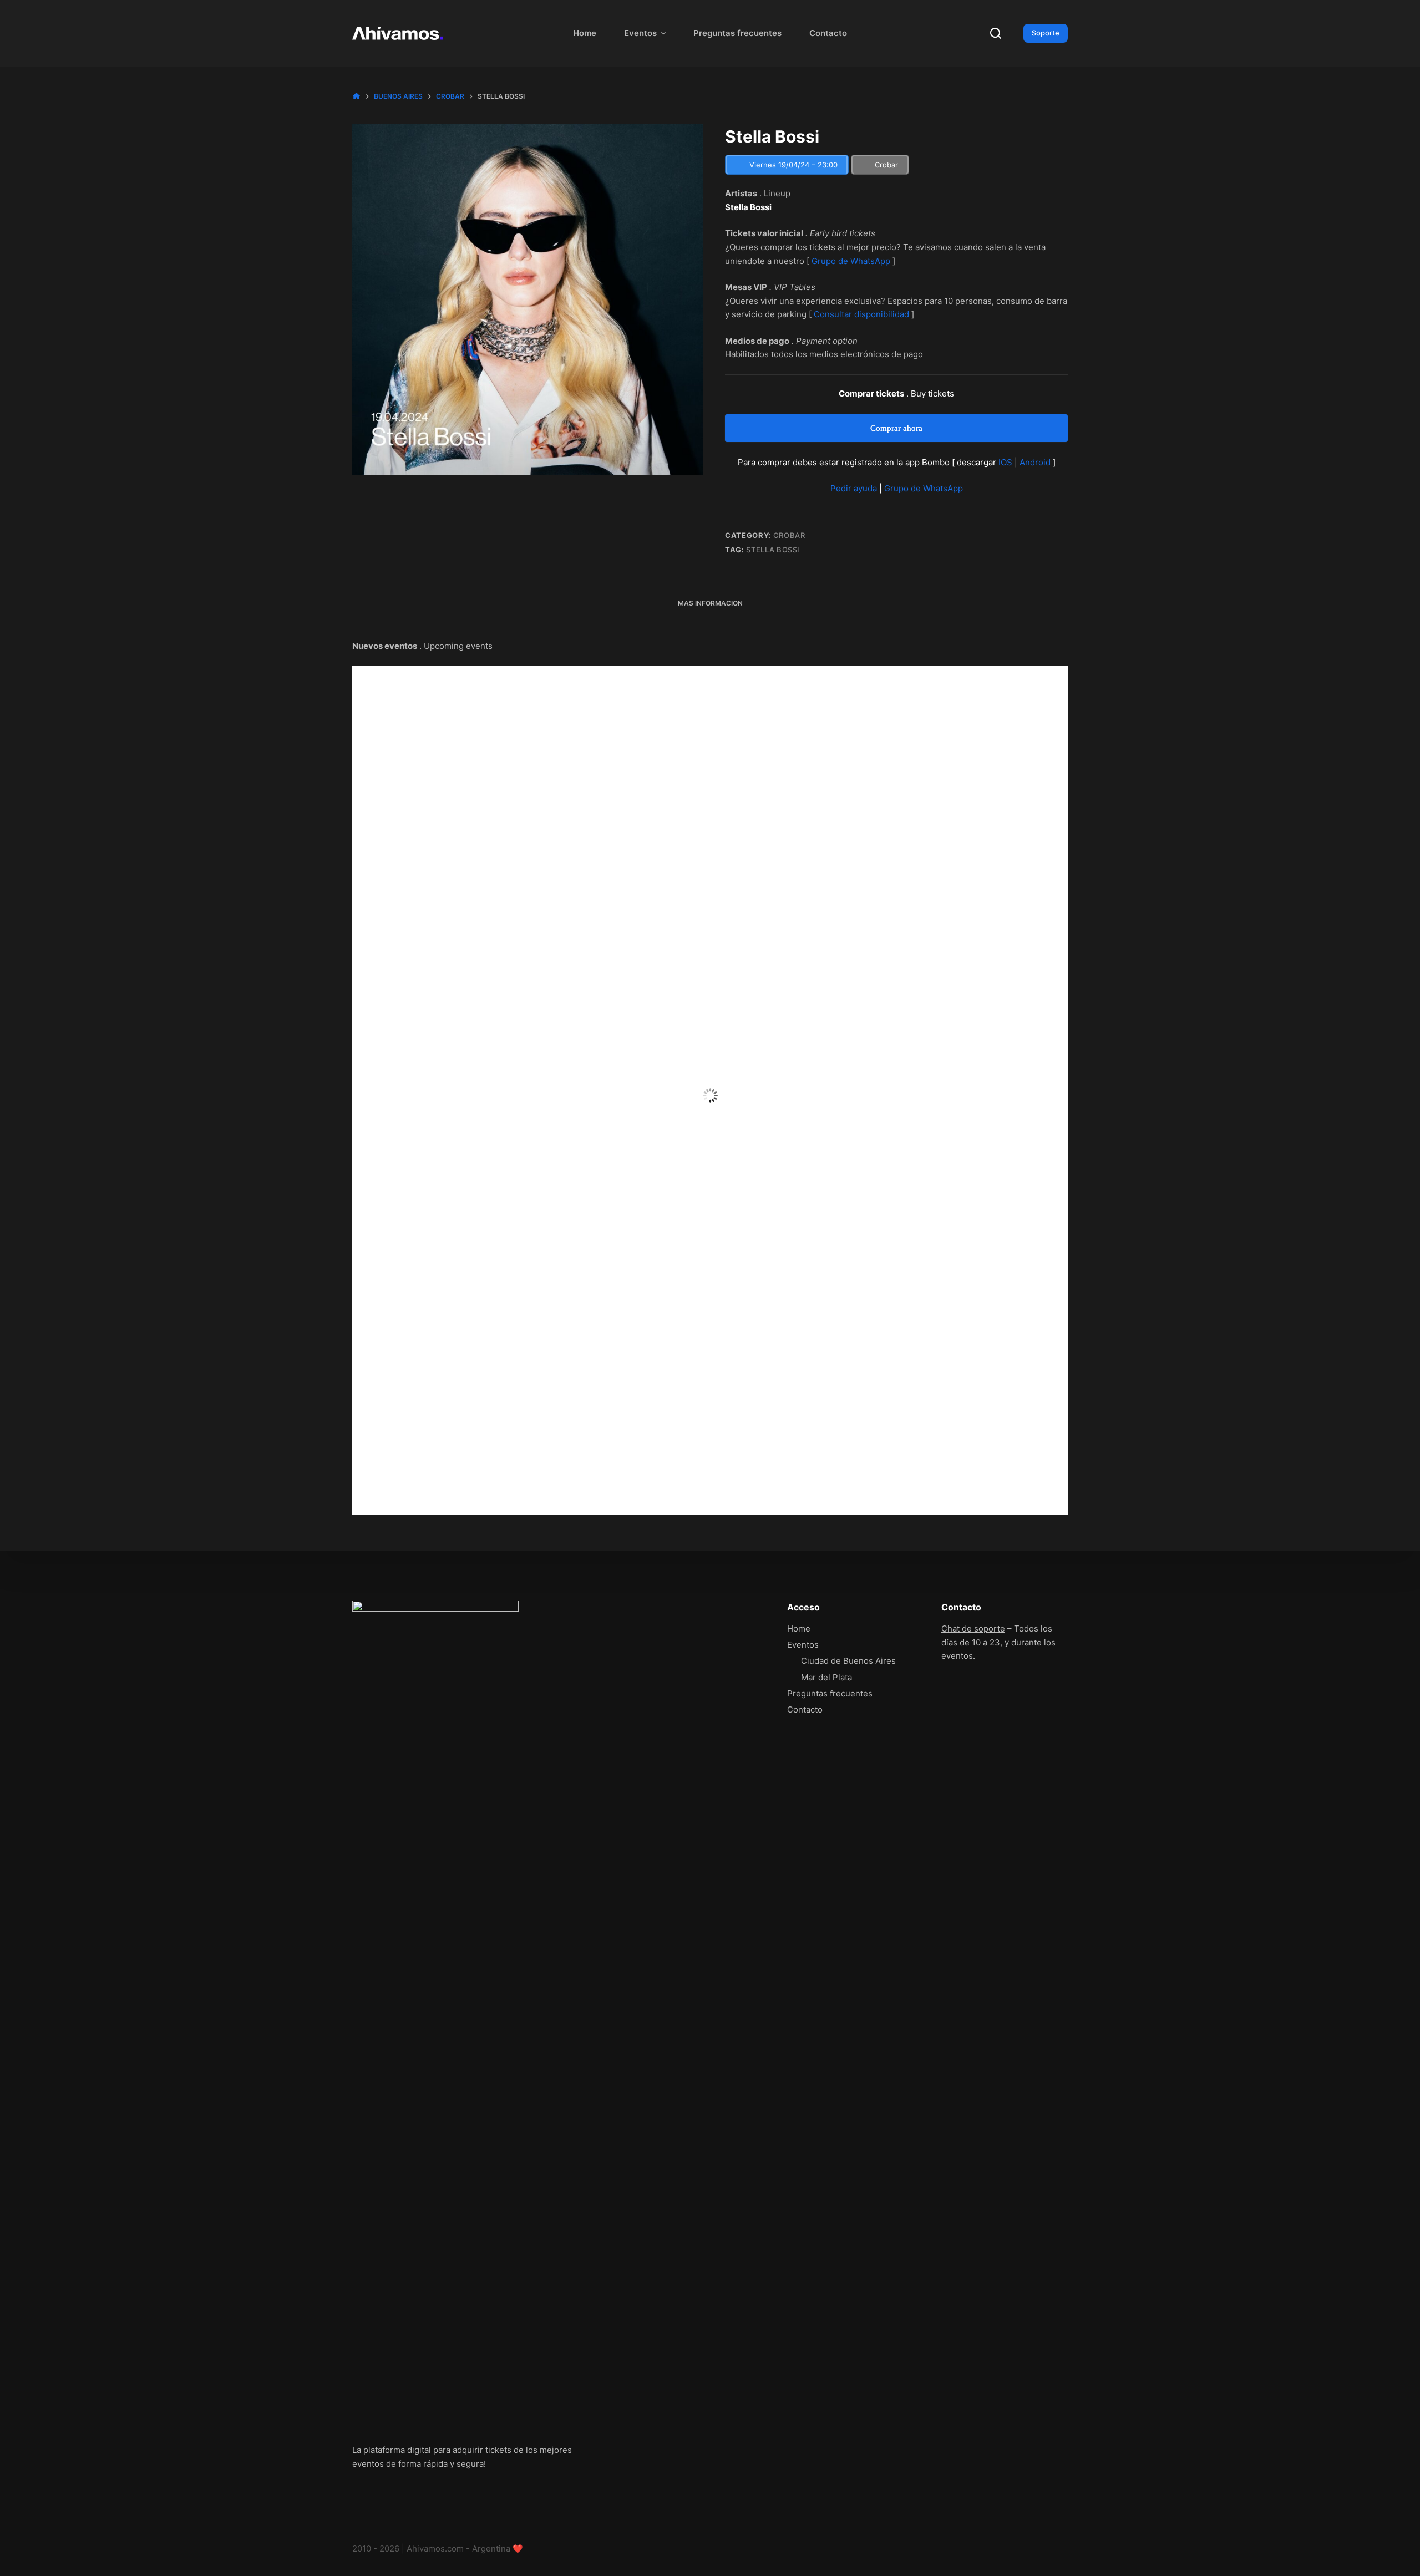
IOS (1005, 462)
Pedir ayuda (854, 488)
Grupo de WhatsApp (851, 261)
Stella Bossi (773, 550)
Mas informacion (710, 603)
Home (585, 33)
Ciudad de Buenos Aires (848, 1661)
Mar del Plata (826, 1677)
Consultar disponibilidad (861, 314)
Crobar (789, 535)
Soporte (1046, 33)
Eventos (640, 33)
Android (1035, 462)
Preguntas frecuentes (737, 33)
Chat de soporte (973, 1629)
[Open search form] (996, 33)
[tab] (710, 604)
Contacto (828, 33)
